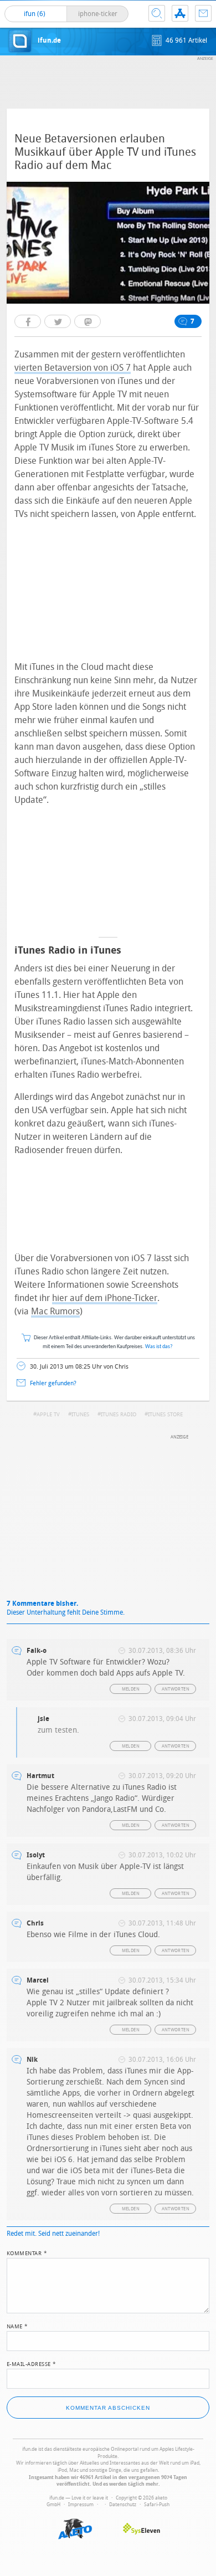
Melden (131, 1689)
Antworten (176, 1689)
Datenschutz (123, 2505)
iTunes (80, 1415)
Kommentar (27, 2252)
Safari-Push (157, 2505)
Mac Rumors (55, 1311)
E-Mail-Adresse (32, 2363)
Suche (157, 13)
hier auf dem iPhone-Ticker (105, 1298)
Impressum (81, 2505)
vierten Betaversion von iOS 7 (73, 368)
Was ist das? (159, 1347)
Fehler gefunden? (53, 1383)
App (180, 13)
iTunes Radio (119, 1415)
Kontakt (203, 13)
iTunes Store (165, 1415)
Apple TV (48, 1415)
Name (17, 2326)
